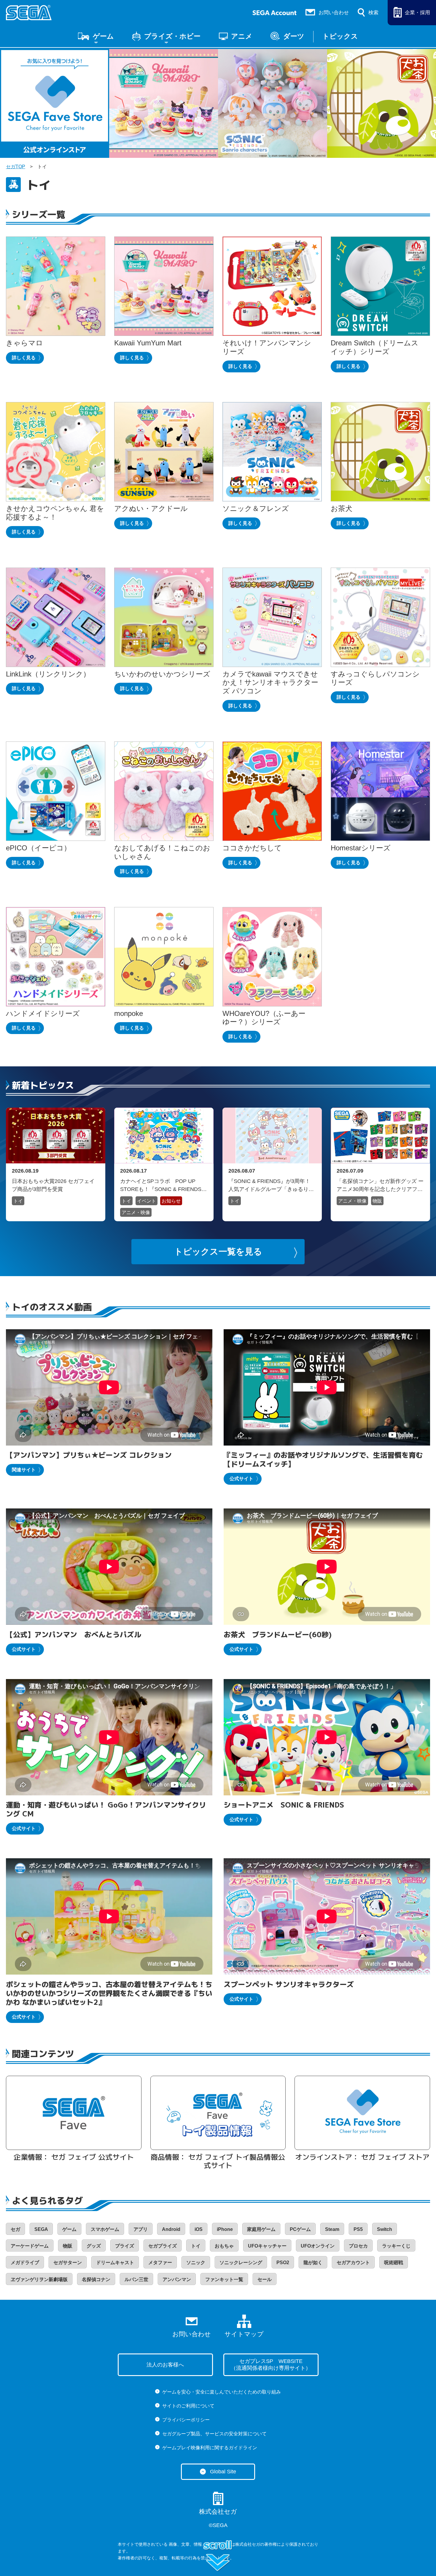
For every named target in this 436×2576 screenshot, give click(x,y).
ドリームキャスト (115, 2263)
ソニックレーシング (241, 2263)
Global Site (223, 2471)
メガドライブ (25, 2263)
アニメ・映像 (136, 1212)
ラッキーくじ (396, 2246)
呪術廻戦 (394, 2263)
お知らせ (171, 1201)
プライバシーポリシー (186, 2420)
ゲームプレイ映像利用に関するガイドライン (210, 2448)
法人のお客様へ (165, 2365)
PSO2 (283, 2263)
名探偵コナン (96, 2279)
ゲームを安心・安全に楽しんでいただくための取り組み (222, 2392)
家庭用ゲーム (261, 2229)
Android (171, 2229)
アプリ (141, 2229)
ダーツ (294, 36)
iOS (199, 2229)
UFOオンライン (318, 2246)
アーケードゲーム (30, 2246)
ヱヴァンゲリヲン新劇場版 (39, 2279)
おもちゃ (224, 2246)
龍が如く (313, 2263)
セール (265, 2279)
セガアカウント (353, 2263)
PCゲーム (300, 2229)
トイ (18, 1201)
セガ (15, 2229)
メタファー (160, 2263)
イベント (147, 1201)
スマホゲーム (105, 2229)
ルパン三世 (136, 2279)
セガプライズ (163, 2246)
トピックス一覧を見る (218, 1252)
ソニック (196, 2263)
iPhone (225, 2229)
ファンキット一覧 (224, 2279)
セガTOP (16, 167)
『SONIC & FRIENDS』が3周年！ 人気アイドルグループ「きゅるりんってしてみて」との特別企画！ (269, 1185)
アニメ (242, 36)
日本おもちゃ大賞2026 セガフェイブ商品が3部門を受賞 (53, 1185)
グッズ (94, 2246)
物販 (377, 1201)
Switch (385, 2229)
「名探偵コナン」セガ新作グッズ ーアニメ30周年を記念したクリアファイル (380, 1185)
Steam (332, 2229)
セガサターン (68, 2263)
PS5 (358, 2229)
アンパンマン (177, 2279)
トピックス (340, 36)
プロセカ (358, 2246)
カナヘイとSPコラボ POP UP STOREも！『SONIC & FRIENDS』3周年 (163, 1185)
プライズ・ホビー (172, 36)
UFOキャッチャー (267, 2246)
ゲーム (103, 36)
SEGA (41, 2229)
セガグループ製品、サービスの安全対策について (214, 2434)
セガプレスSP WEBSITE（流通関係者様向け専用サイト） (271, 2364)
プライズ (125, 2246)
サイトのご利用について (188, 2406)
